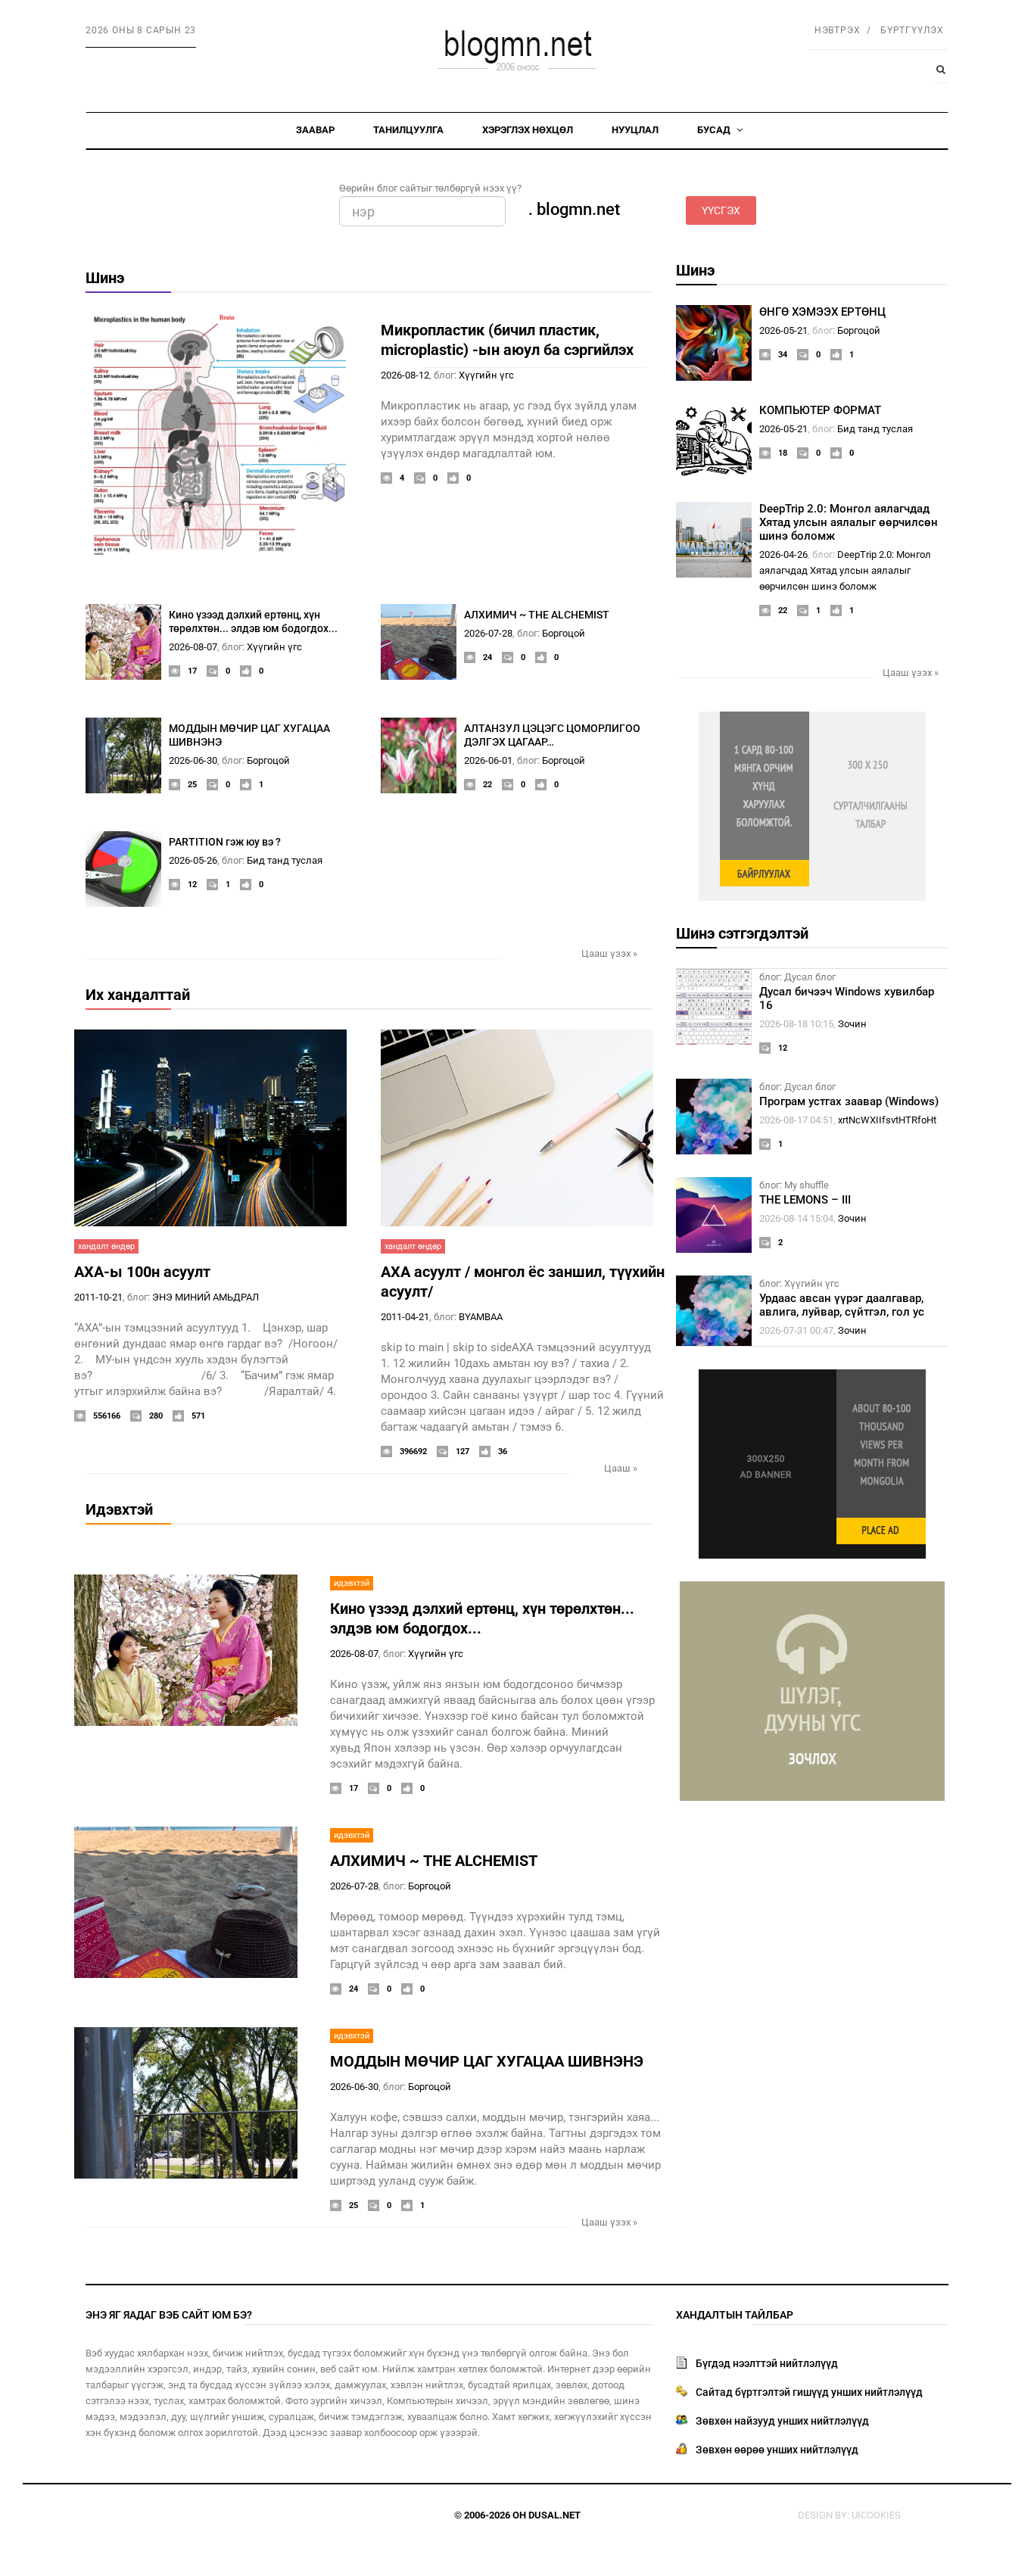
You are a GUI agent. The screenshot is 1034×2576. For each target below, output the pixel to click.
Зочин (852, 1024)
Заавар (315, 130)
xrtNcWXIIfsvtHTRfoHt (887, 1120)
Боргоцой (564, 633)
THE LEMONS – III (805, 1200)
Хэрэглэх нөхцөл (528, 130)
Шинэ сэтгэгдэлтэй (742, 933)
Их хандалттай (138, 995)
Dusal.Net (554, 2515)
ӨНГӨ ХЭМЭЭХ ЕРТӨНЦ (822, 312)
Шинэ (105, 278)
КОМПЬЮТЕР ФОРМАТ (820, 410)
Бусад (715, 130)
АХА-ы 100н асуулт (142, 1272)
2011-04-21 (405, 1317)
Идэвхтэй (119, 1509)
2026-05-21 (783, 330)
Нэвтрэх (838, 30)
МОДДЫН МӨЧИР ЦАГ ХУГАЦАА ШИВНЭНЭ (487, 2061)
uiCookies (876, 2515)
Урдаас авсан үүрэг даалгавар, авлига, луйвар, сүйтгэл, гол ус (842, 1305)
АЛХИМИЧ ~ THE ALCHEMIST (537, 615)
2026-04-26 (783, 554)
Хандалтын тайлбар (735, 2315)
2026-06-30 (193, 760)
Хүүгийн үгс (486, 375)
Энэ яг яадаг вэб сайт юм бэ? (169, 2315)
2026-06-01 (488, 760)
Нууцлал (635, 130)
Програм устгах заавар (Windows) (849, 1101)
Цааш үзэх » (609, 953)
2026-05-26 (193, 860)
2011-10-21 (98, 1297)
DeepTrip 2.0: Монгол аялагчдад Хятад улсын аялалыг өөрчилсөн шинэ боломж (849, 522)
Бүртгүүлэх (912, 30)
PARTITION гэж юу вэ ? (225, 842)
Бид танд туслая (285, 860)
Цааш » (621, 1468)
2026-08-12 (405, 375)
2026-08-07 (193, 647)
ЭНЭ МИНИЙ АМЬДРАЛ (206, 1297)
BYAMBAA (481, 1317)
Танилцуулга (408, 130)
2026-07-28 (488, 633)
